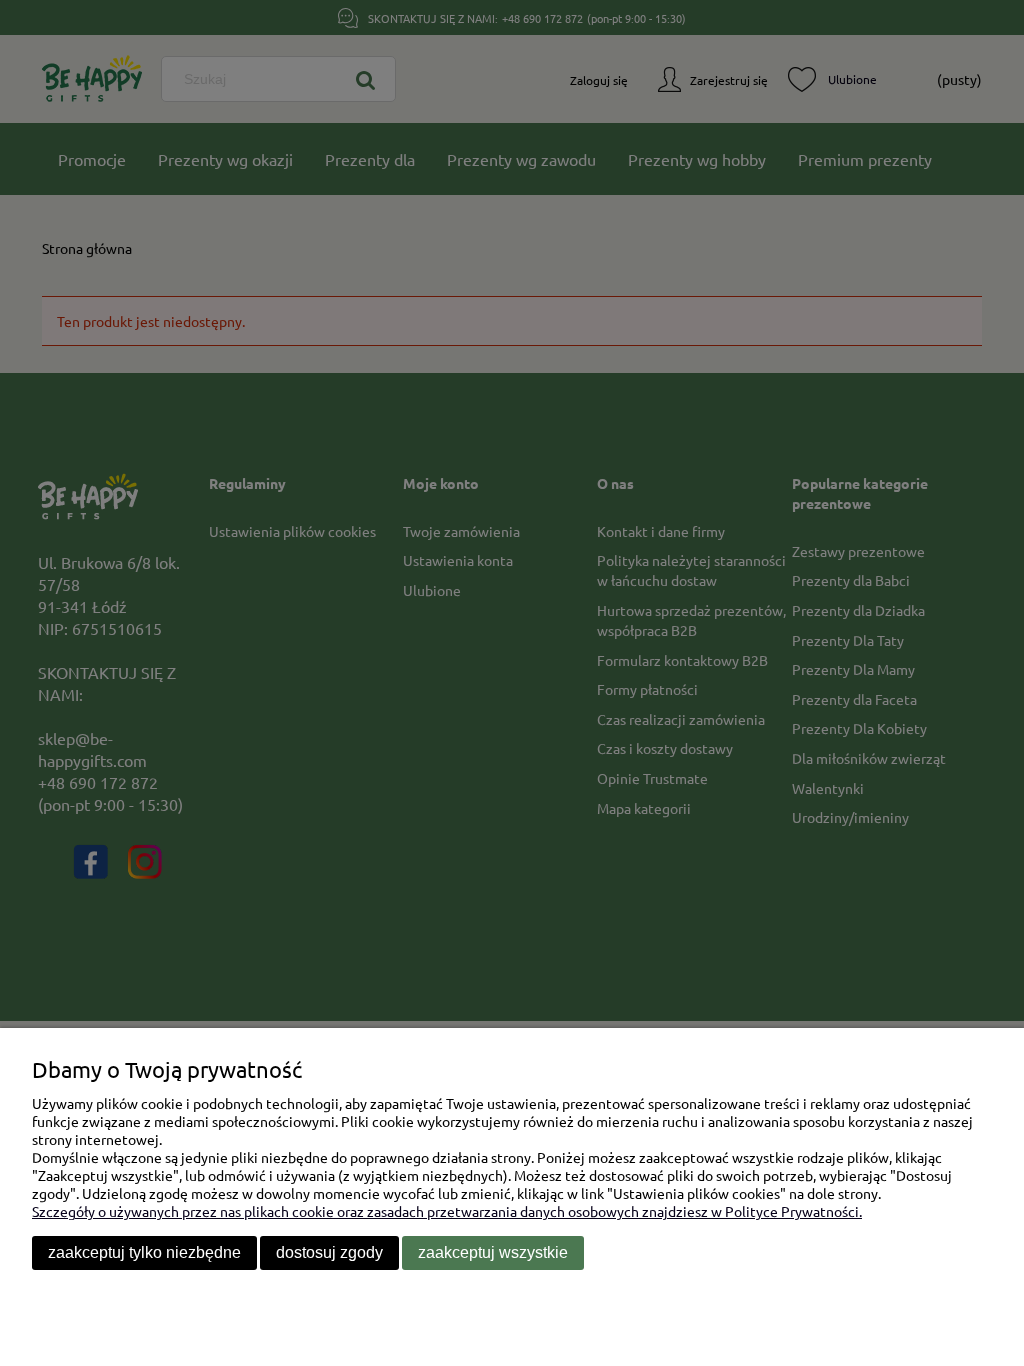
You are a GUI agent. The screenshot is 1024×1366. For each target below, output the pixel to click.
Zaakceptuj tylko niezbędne (144, 1252)
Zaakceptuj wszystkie (493, 1252)
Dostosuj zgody (329, 1252)
